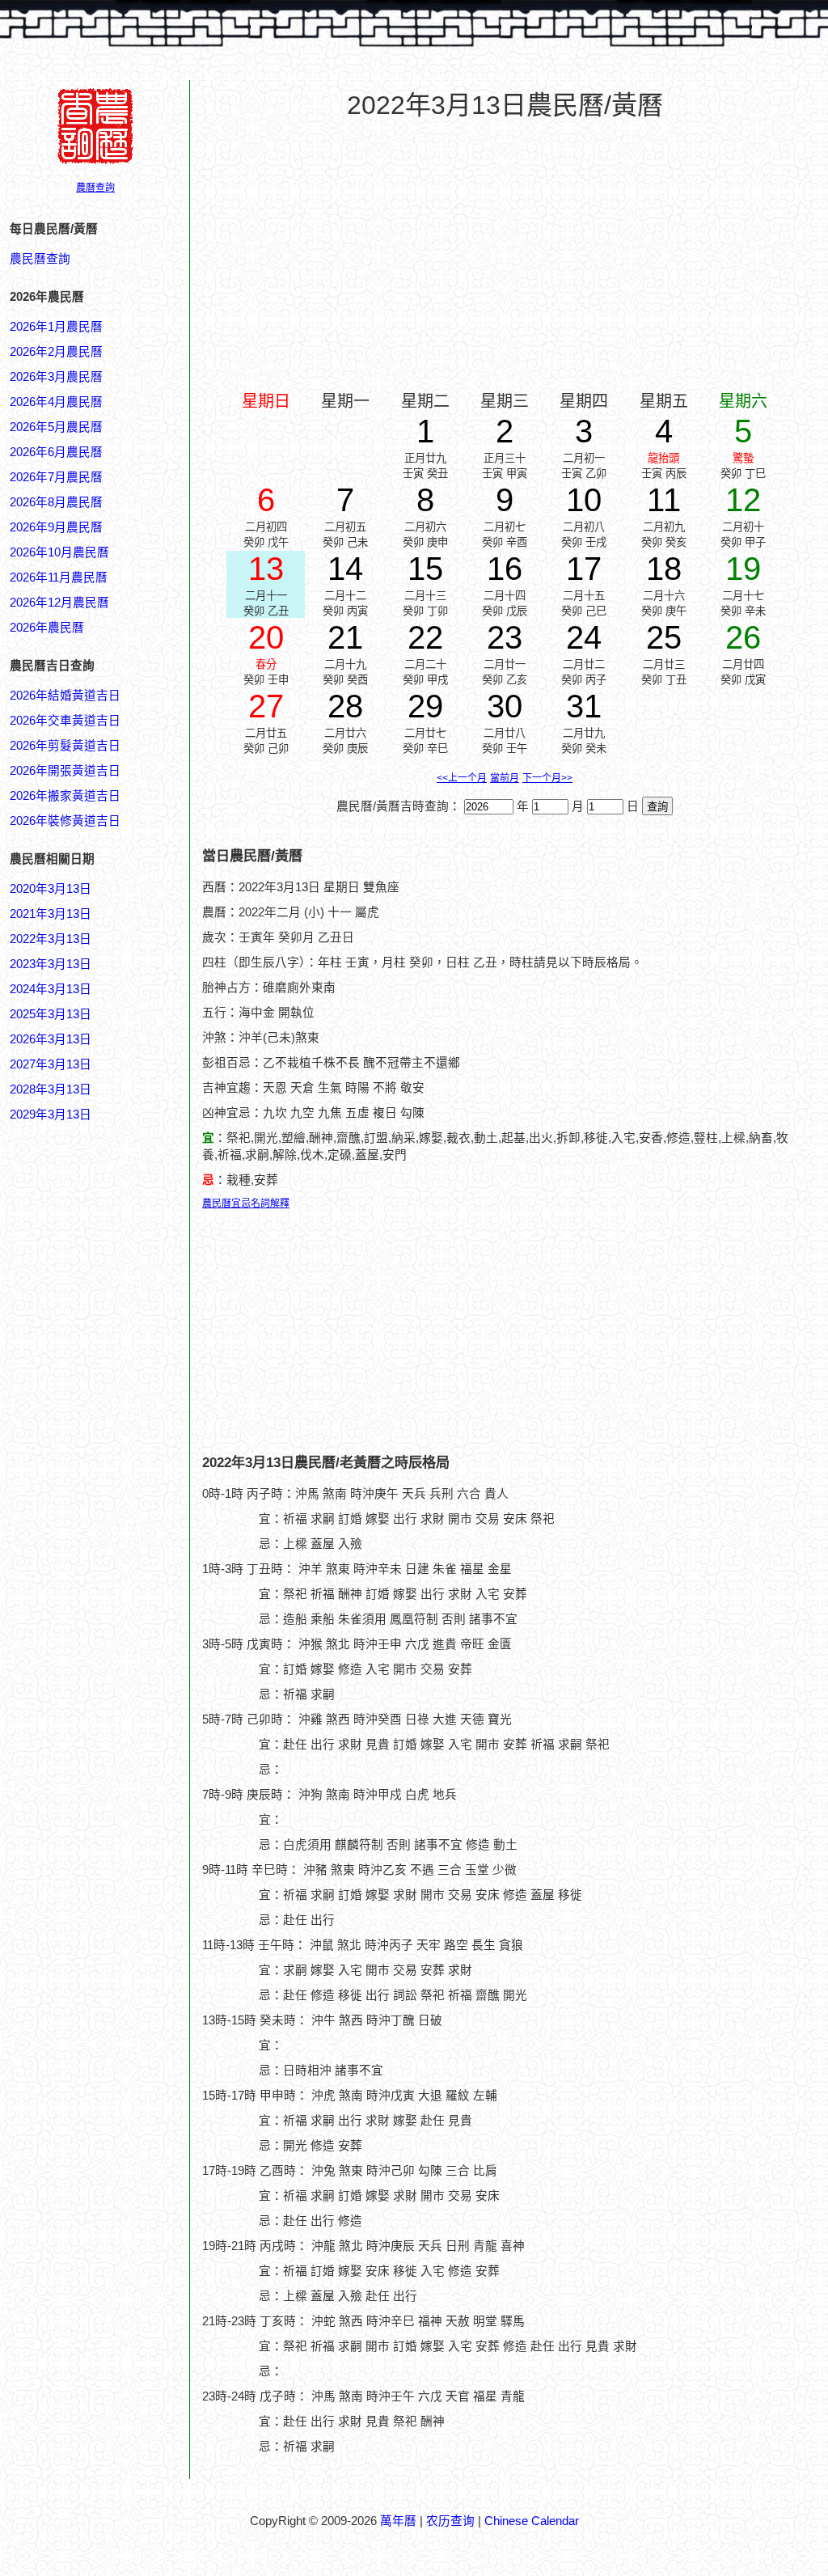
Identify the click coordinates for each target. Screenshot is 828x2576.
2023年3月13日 (51, 964)
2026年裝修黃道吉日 (65, 821)
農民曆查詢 (40, 259)
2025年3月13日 (51, 1014)
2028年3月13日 (51, 1089)
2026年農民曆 (47, 628)
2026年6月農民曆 (56, 452)
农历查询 (450, 2521)
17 (584, 569)
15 (425, 569)
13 (266, 569)
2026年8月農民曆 (56, 502)
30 (505, 706)
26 (743, 637)
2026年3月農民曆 (56, 377)
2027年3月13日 (51, 1064)
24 (584, 637)
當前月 (505, 778)
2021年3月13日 (51, 914)
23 (505, 637)
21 (345, 637)
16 (505, 569)
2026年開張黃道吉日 (65, 771)
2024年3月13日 (51, 989)
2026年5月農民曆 (56, 427)
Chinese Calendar (532, 2521)
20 (266, 637)
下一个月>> (547, 778)
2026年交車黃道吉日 (65, 721)
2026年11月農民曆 (59, 577)
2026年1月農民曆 (56, 327)
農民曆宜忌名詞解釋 (246, 1203)
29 (425, 706)
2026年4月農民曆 (56, 402)
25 (664, 637)
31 (584, 706)
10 (584, 500)
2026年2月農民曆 (56, 352)
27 (266, 706)
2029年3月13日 (51, 1115)
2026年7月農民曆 (56, 477)
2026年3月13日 (51, 1039)
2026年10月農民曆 (59, 552)
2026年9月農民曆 (56, 527)
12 (743, 500)
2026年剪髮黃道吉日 (65, 746)
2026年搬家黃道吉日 (65, 796)
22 (425, 637)
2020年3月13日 (51, 889)
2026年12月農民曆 (59, 603)
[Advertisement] (74, 1898)
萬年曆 (398, 2521)
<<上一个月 (462, 778)
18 (664, 569)
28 (345, 706)
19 (743, 569)
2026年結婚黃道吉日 (65, 696)
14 (345, 569)
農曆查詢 (95, 188)
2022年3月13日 (51, 939)
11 (664, 500)
